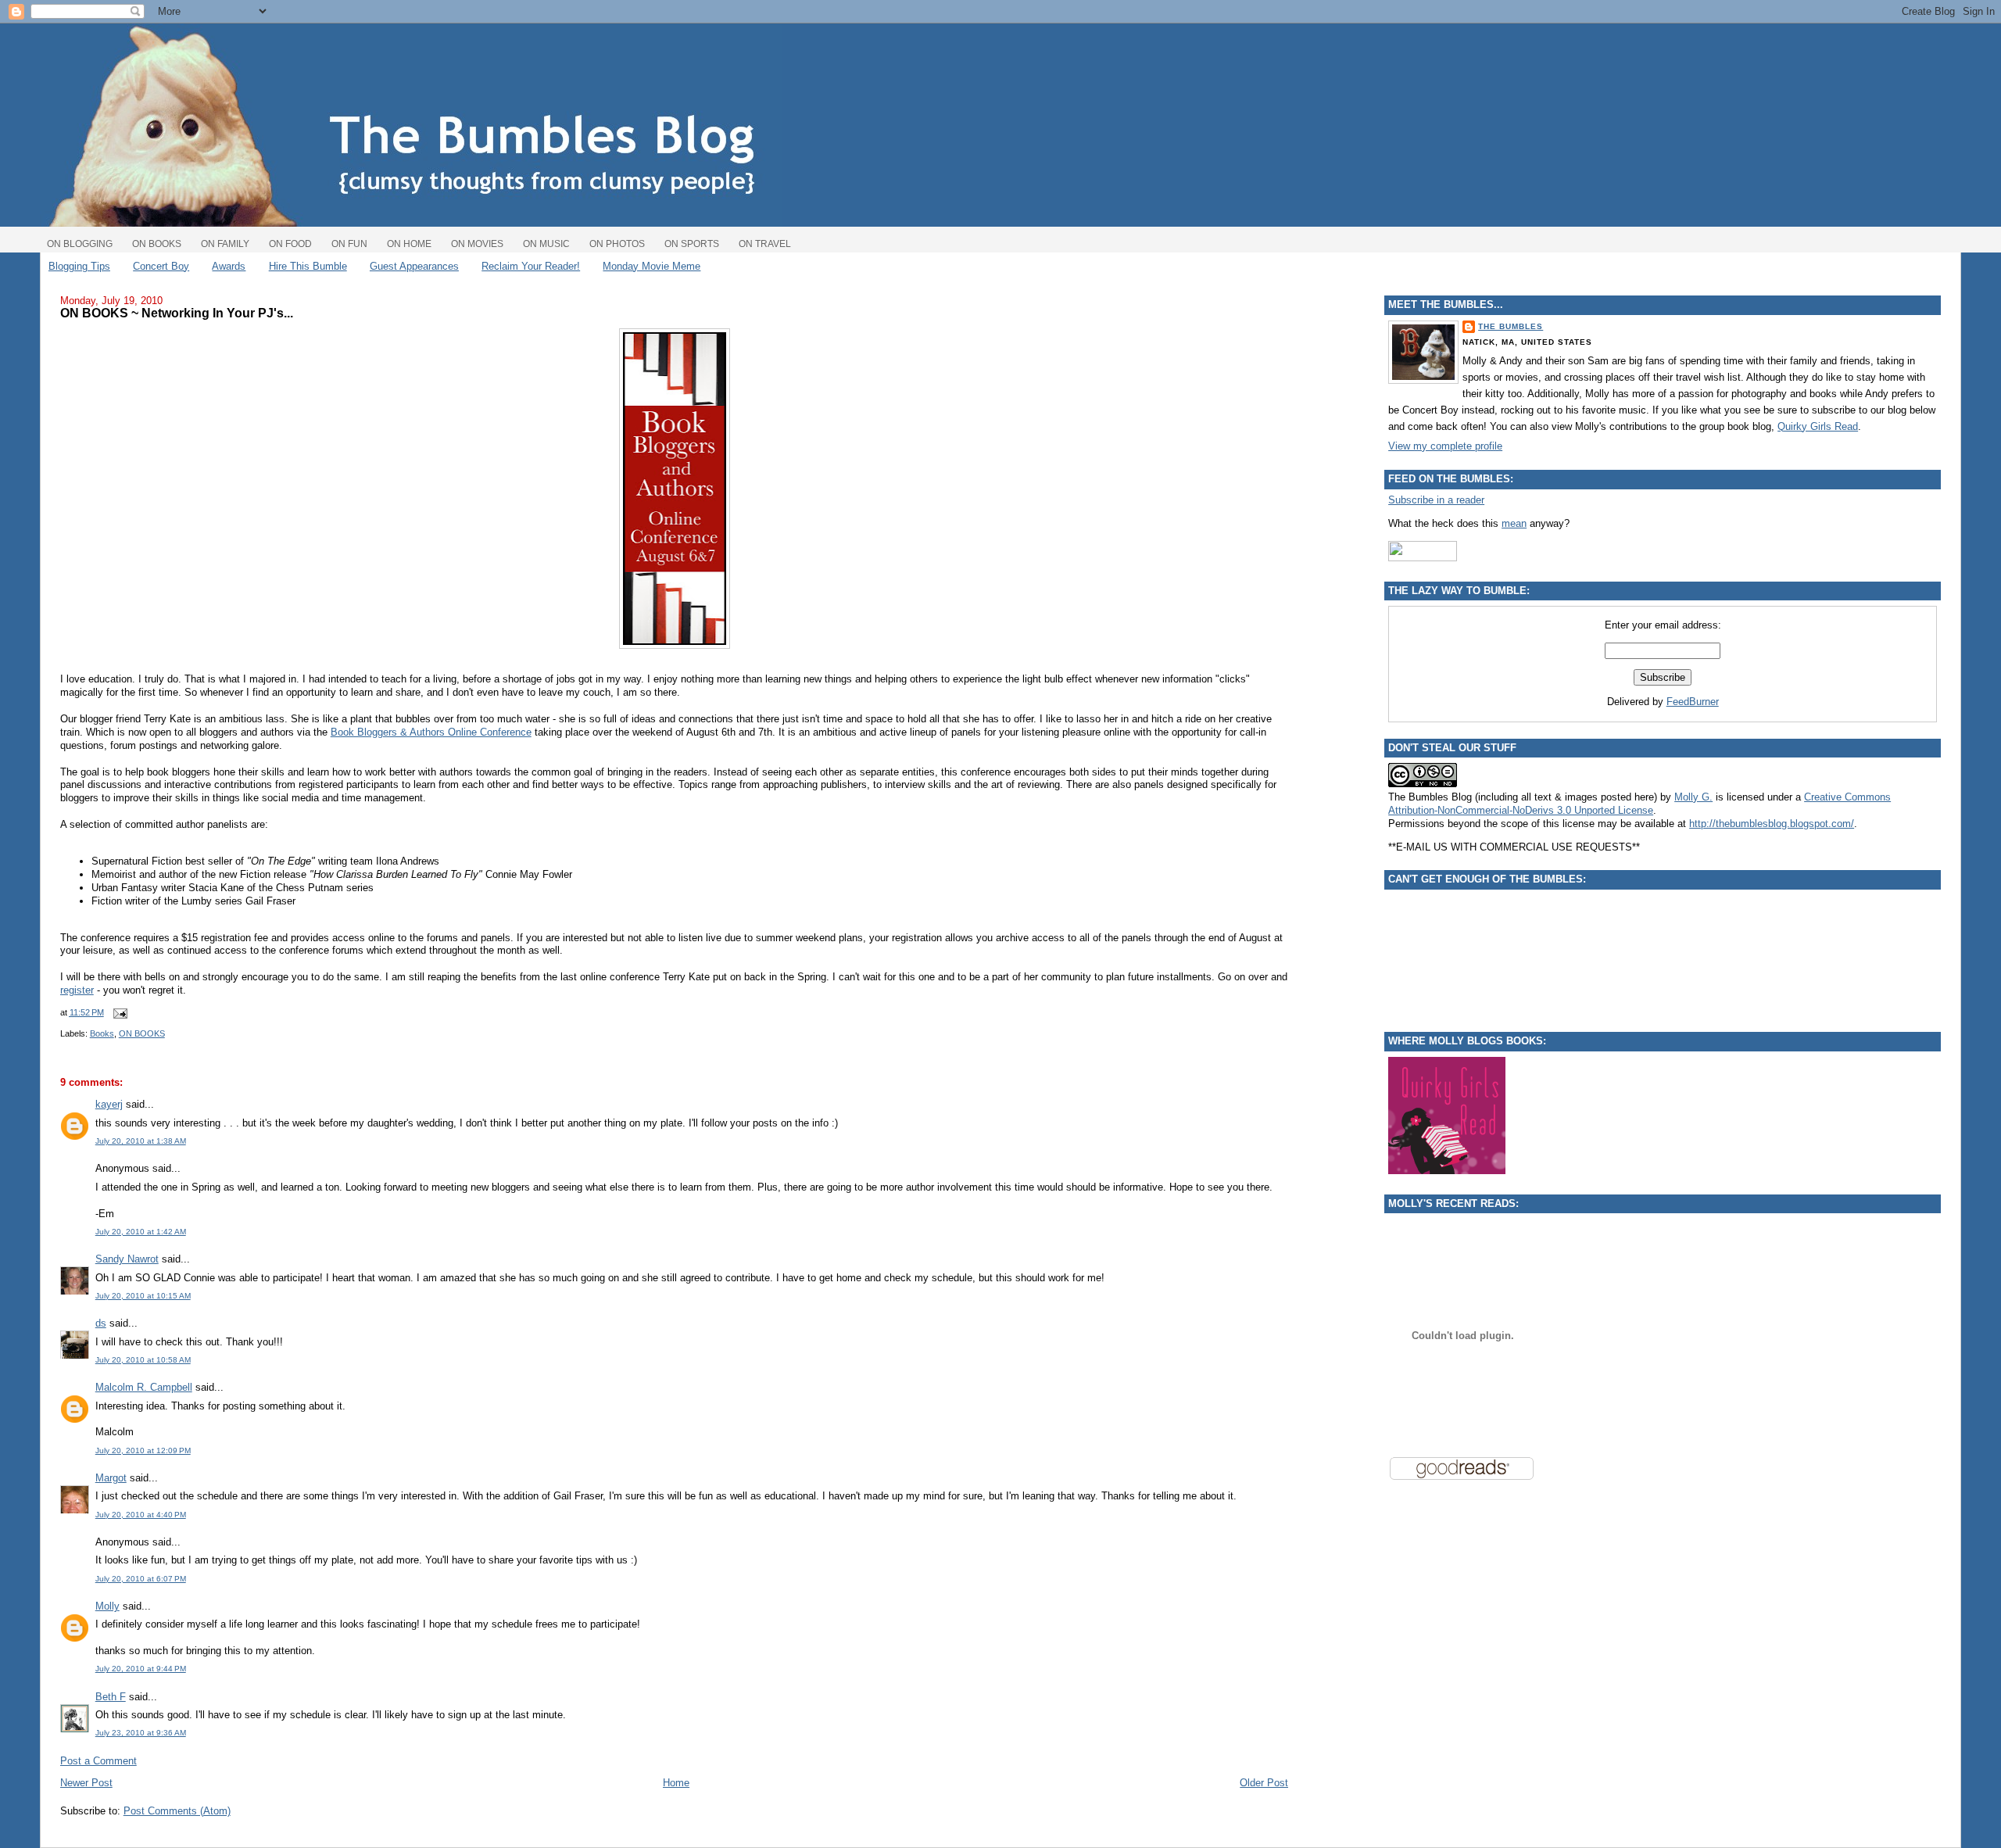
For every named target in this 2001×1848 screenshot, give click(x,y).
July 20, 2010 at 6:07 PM (141, 1579)
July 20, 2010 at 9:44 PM (141, 1669)
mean (1514, 523)
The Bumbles (1511, 326)
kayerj (109, 1104)
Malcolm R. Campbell (144, 1387)
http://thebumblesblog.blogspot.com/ (1772, 824)
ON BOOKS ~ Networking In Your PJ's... (177, 313)
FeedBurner (1693, 702)
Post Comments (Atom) (177, 1811)
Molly (107, 1606)
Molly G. (1693, 797)
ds (101, 1323)
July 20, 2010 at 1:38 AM (141, 1141)
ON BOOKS (142, 1033)
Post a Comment (98, 1761)
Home (676, 1783)
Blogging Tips (79, 266)
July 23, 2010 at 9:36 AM (141, 1733)
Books (102, 1033)
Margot (111, 1478)
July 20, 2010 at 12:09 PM (143, 1450)
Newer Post (86, 1783)
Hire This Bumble (308, 266)
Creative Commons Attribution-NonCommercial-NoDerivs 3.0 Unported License (1639, 804)
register (77, 990)
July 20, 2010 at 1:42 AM (141, 1232)
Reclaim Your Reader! (531, 266)
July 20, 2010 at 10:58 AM (143, 1360)
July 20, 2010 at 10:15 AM (143, 1296)
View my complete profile (1445, 446)
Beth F (111, 1697)
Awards (229, 266)
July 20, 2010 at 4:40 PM (141, 1515)
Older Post (1264, 1783)
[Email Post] (119, 1012)
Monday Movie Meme (651, 266)
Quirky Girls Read (1818, 426)
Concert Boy (161, 266)
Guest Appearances (414, 266)
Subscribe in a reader (1436, 500)
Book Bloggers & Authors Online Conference (431, 732)
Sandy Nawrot (127, 1259)
